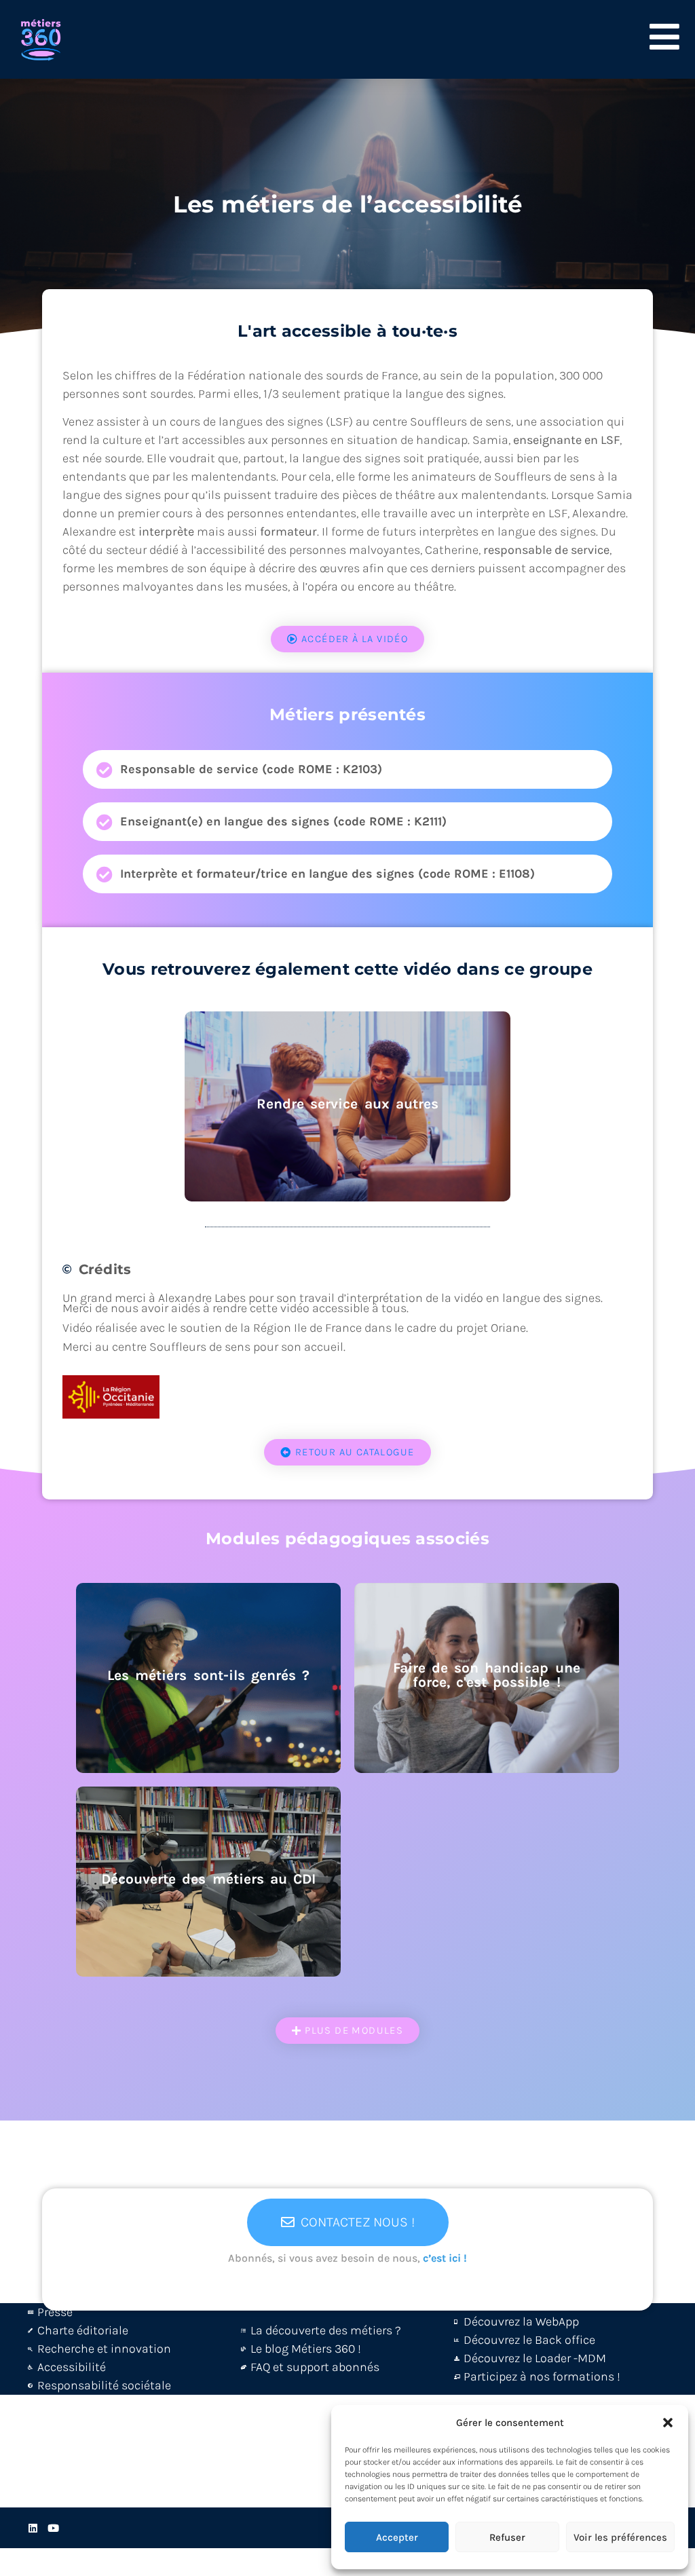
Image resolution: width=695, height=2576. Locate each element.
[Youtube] (53, 2528)
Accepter (397, 2537)
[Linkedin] (33, 2528)
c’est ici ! (445, 2258)
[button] (668, 2423)
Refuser (507, 2537)
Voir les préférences (620, 2537)
